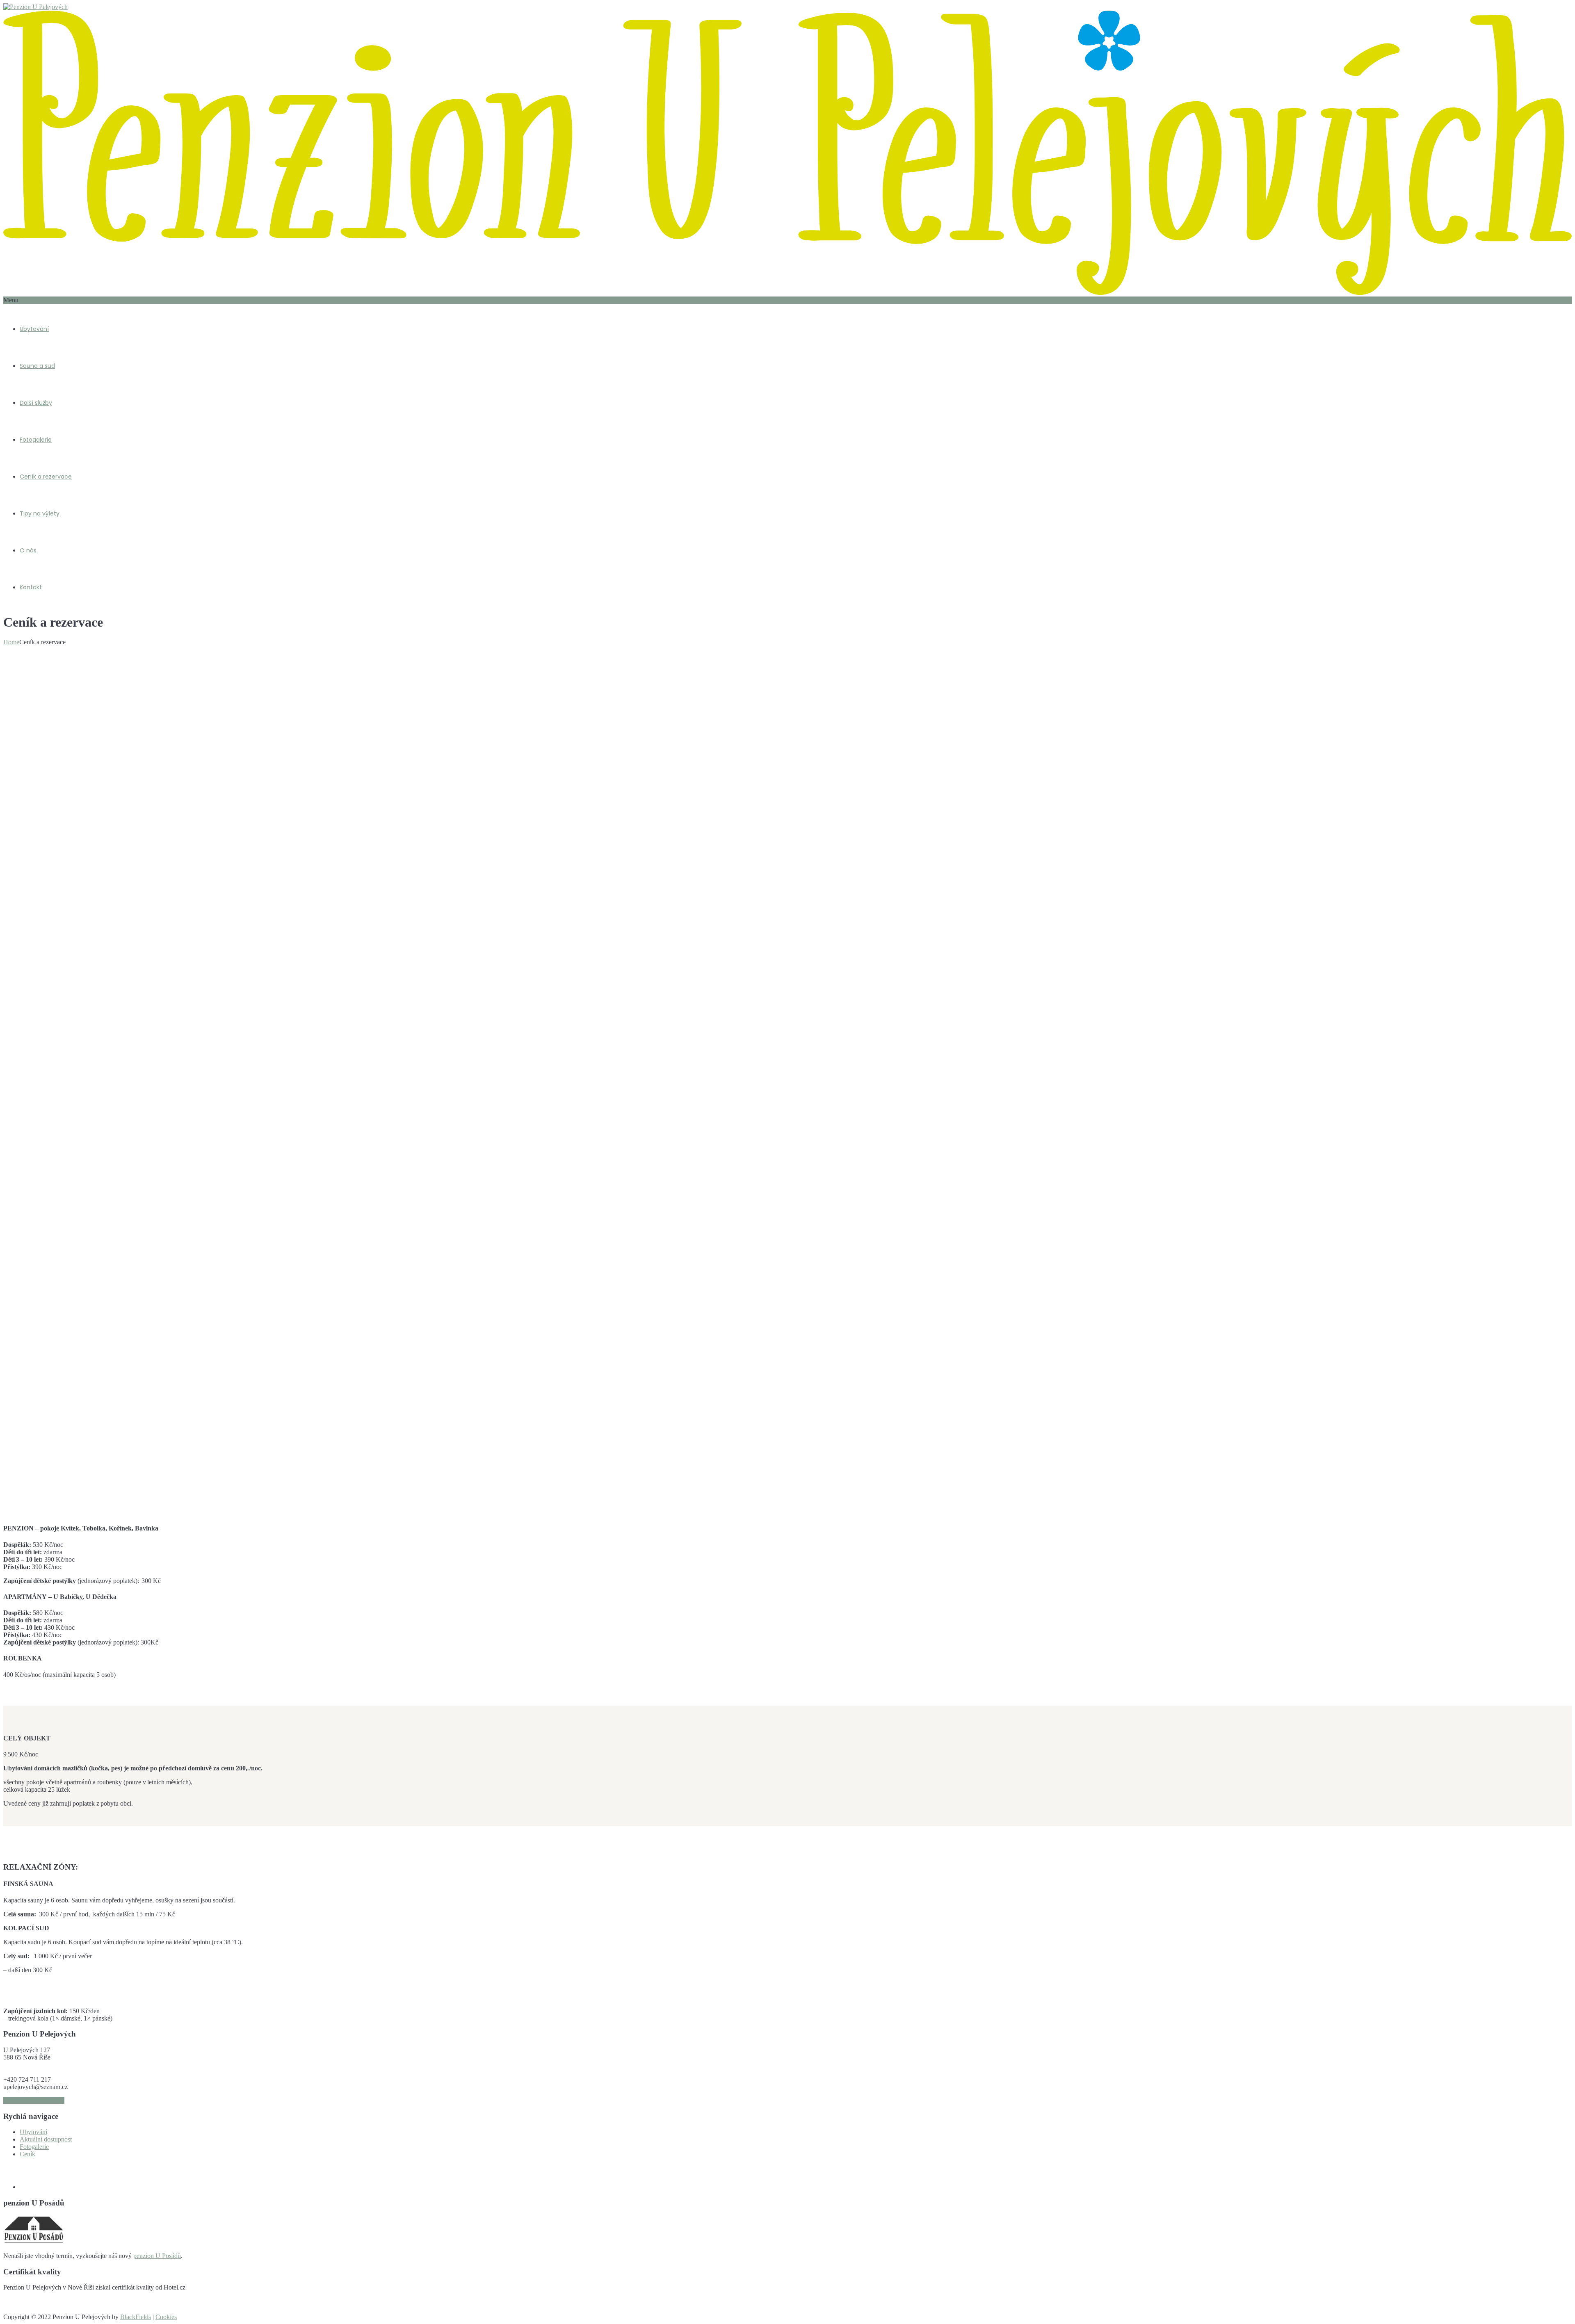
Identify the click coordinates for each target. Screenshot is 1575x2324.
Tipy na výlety (40, 513)
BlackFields (136, 2317)
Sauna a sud (37, 366)
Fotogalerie (36, 440)
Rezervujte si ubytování (34, 2100)
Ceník (27, 2154)
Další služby (36, 403)
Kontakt (31, 587)
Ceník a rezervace (46, 477)
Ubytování (34, 329)
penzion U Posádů (157, 2256)
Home (11, 642)
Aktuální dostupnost (46, 2139)
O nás (28, 550)
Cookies (166, 2317)
